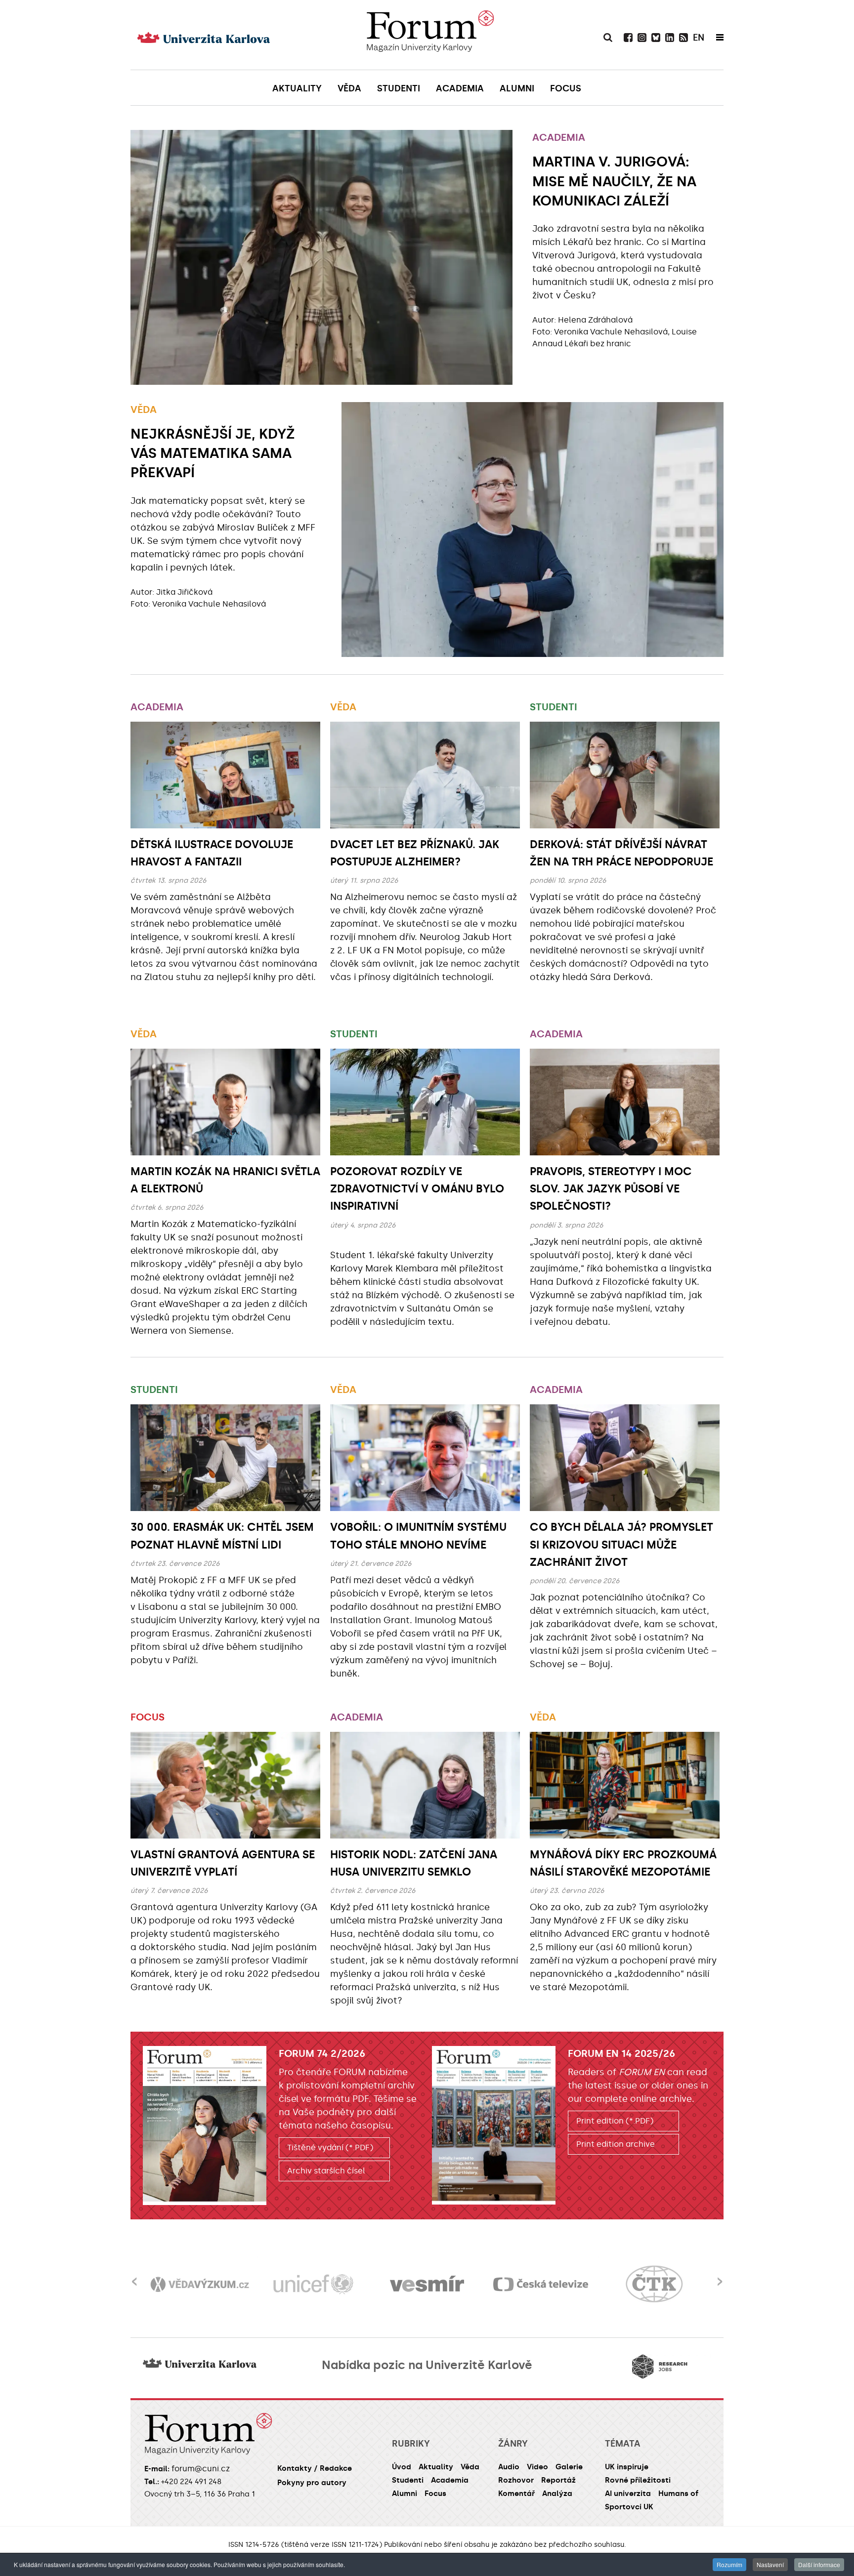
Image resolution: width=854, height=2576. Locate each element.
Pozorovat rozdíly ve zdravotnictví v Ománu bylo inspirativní (417, 1189)
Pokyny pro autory (312, 2483)
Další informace (819, 2564)
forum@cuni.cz (201, 2469)
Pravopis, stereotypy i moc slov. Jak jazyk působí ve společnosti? (611, 1189)
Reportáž (558, 2480)
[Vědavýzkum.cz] (200, 2284)
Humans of (678, 2494)
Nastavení (770, 2564)
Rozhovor (516, 2480)
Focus (148, 1717)
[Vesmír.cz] (427, 2284)
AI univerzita (628, 2494)
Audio (509, 2467)
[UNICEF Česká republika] (313, 2284)
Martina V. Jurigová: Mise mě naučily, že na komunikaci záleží (614, 181)
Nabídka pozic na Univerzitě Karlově (427, 2365)
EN (699, 38)
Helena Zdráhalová (595, 320)
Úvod (402, 2467)
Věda (144, 409)
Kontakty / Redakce (315, 2468)
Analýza (557, 2494)
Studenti (554, 707)
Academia (559, 137)
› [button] (720, 2275)
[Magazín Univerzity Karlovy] (430, 35)
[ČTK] (654, 2284)
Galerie (569, 2467)
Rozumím (729, 2564)
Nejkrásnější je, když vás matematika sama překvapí (213, 453)
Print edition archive (616, 2144)
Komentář (516, 2494)
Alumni (405, 2494)
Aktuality (436, 2467)
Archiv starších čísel (326, 2171)
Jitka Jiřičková (184, 592)
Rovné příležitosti (638, 2480)
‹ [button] (134, 2275)
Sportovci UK (629, 2507)
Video (537, 2467)
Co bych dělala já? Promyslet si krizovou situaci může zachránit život (621, 1544)
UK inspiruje (627, 2467)
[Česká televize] (541, 2284)
